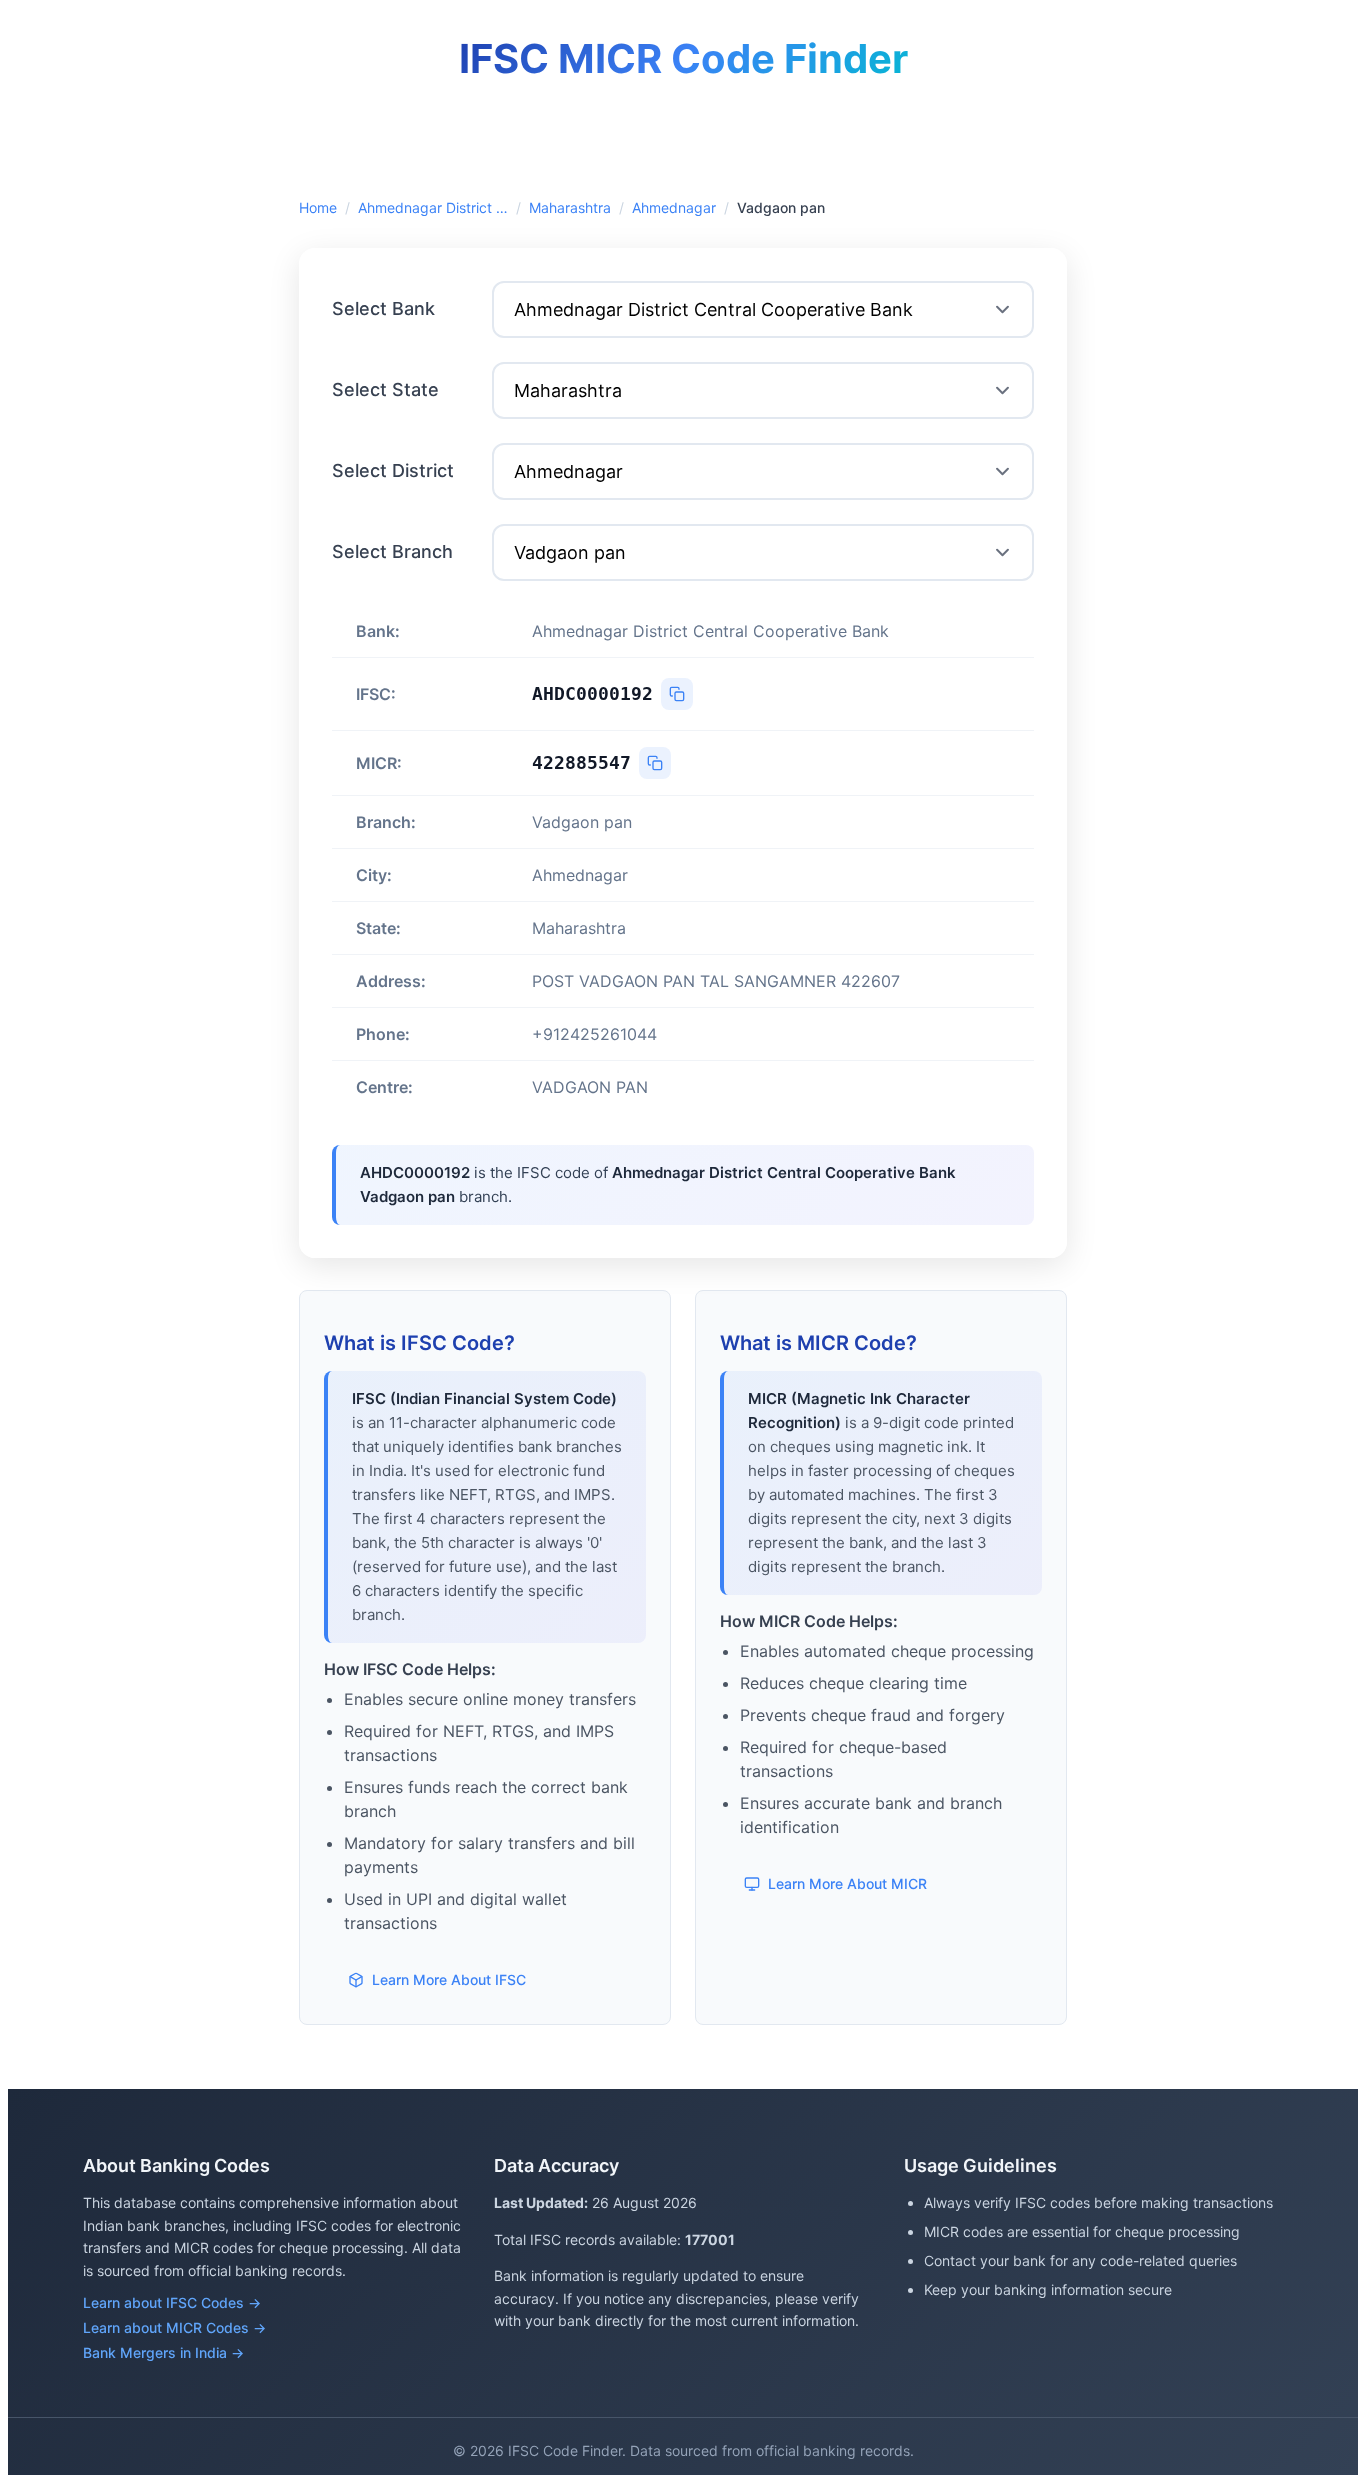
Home (318, 207)
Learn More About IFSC (449, 1979)
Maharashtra (570, 207)
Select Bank (383, 308)
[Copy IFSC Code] (677, 694)
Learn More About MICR (847, 1883)
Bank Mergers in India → (163, 2352)
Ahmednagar (674, 207)
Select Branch (392, 551)
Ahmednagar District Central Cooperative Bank (433, 207)
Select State (385, 389)
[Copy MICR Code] (655, 763)
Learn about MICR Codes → (174, 2327)
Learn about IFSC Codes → (172, 2302)
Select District (393, 470)
